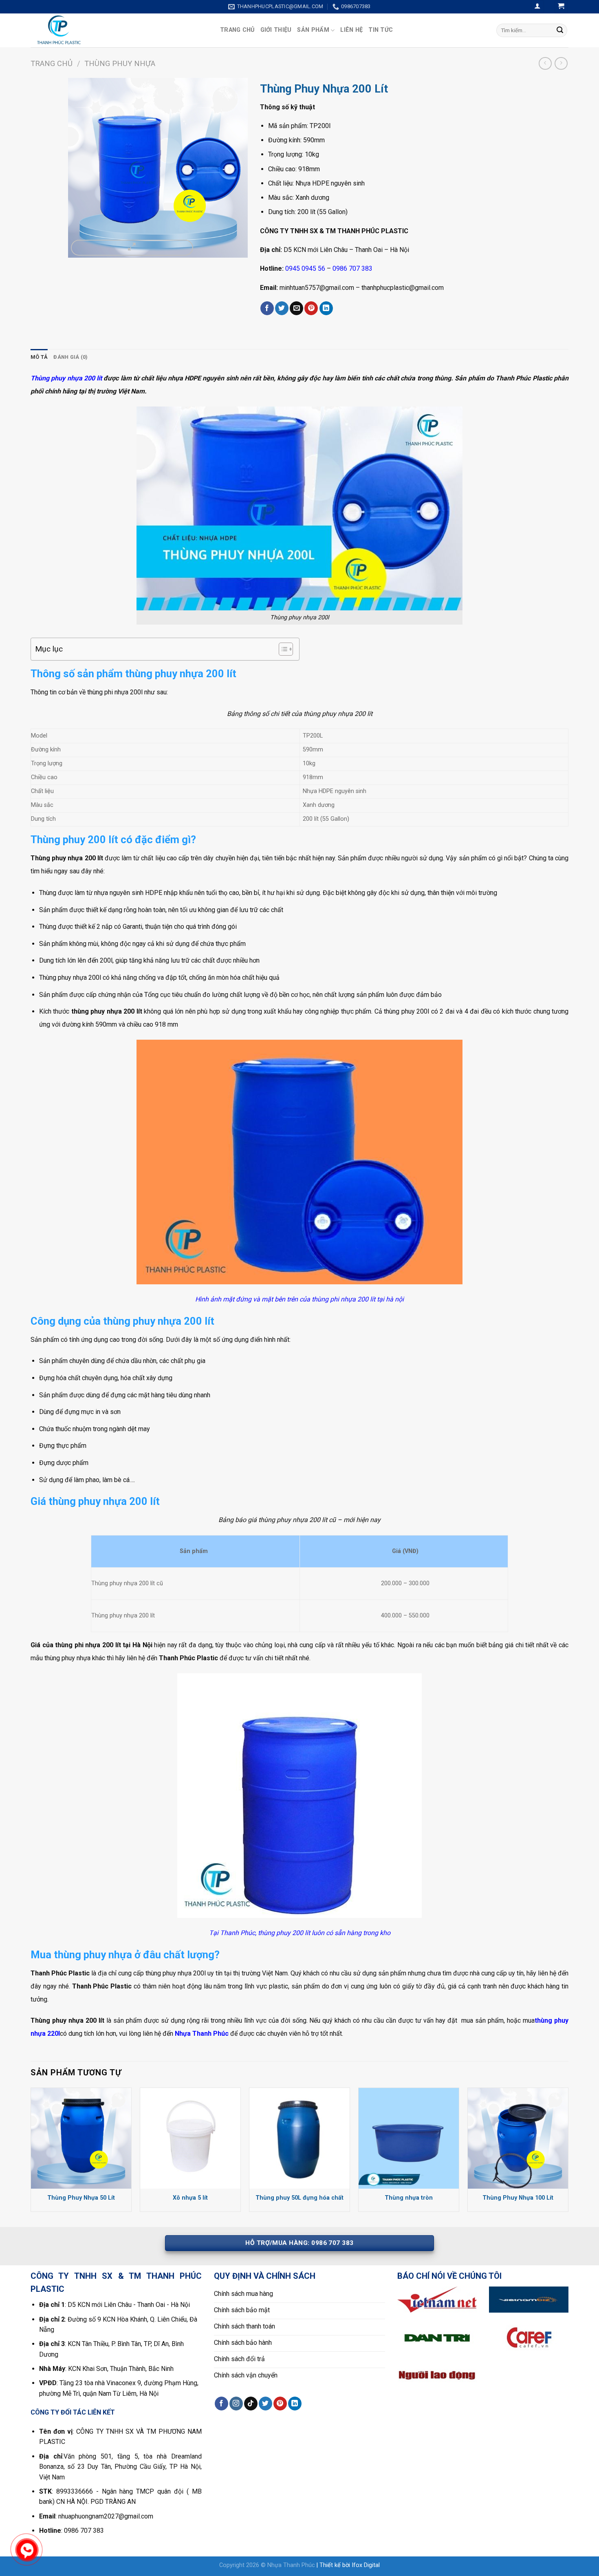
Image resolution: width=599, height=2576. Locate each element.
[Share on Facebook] (267, 308)
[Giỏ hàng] (561, 7)
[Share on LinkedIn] (326, 308)
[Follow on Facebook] (221, 2404)
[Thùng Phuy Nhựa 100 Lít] (518, 2138)
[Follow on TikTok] (251, 2404)
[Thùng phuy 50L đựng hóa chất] (299, 2138)
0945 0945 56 (305, 268)
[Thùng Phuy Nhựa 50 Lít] (81, 2138)
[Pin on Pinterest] (311, 308)
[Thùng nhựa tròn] (409, 2138)
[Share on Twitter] (282, 308)
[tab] (39, 357)
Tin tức (381, 30)
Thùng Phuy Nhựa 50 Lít (81, 2198)
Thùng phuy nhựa (120, 63)
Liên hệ (351, 30)
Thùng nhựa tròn (409, 2198)
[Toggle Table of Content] (282, 649)
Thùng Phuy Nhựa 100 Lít (518, 2198)
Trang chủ (237, 30)
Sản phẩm (313, 30)
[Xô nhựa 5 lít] (190, 2138)
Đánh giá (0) (70, 357)
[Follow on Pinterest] (280, 2404)
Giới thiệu (276, 30)
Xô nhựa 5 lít (190, 2198)
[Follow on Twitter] (265, 2404)
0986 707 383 (352, 268)
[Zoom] (132, 248)
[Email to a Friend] (296, 308)
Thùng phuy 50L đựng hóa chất (299, 2198)
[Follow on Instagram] (236, 2404)
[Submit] (560, 30)
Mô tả (39, 357)
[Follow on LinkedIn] (295, 2404)
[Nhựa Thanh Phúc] (119, 30)
